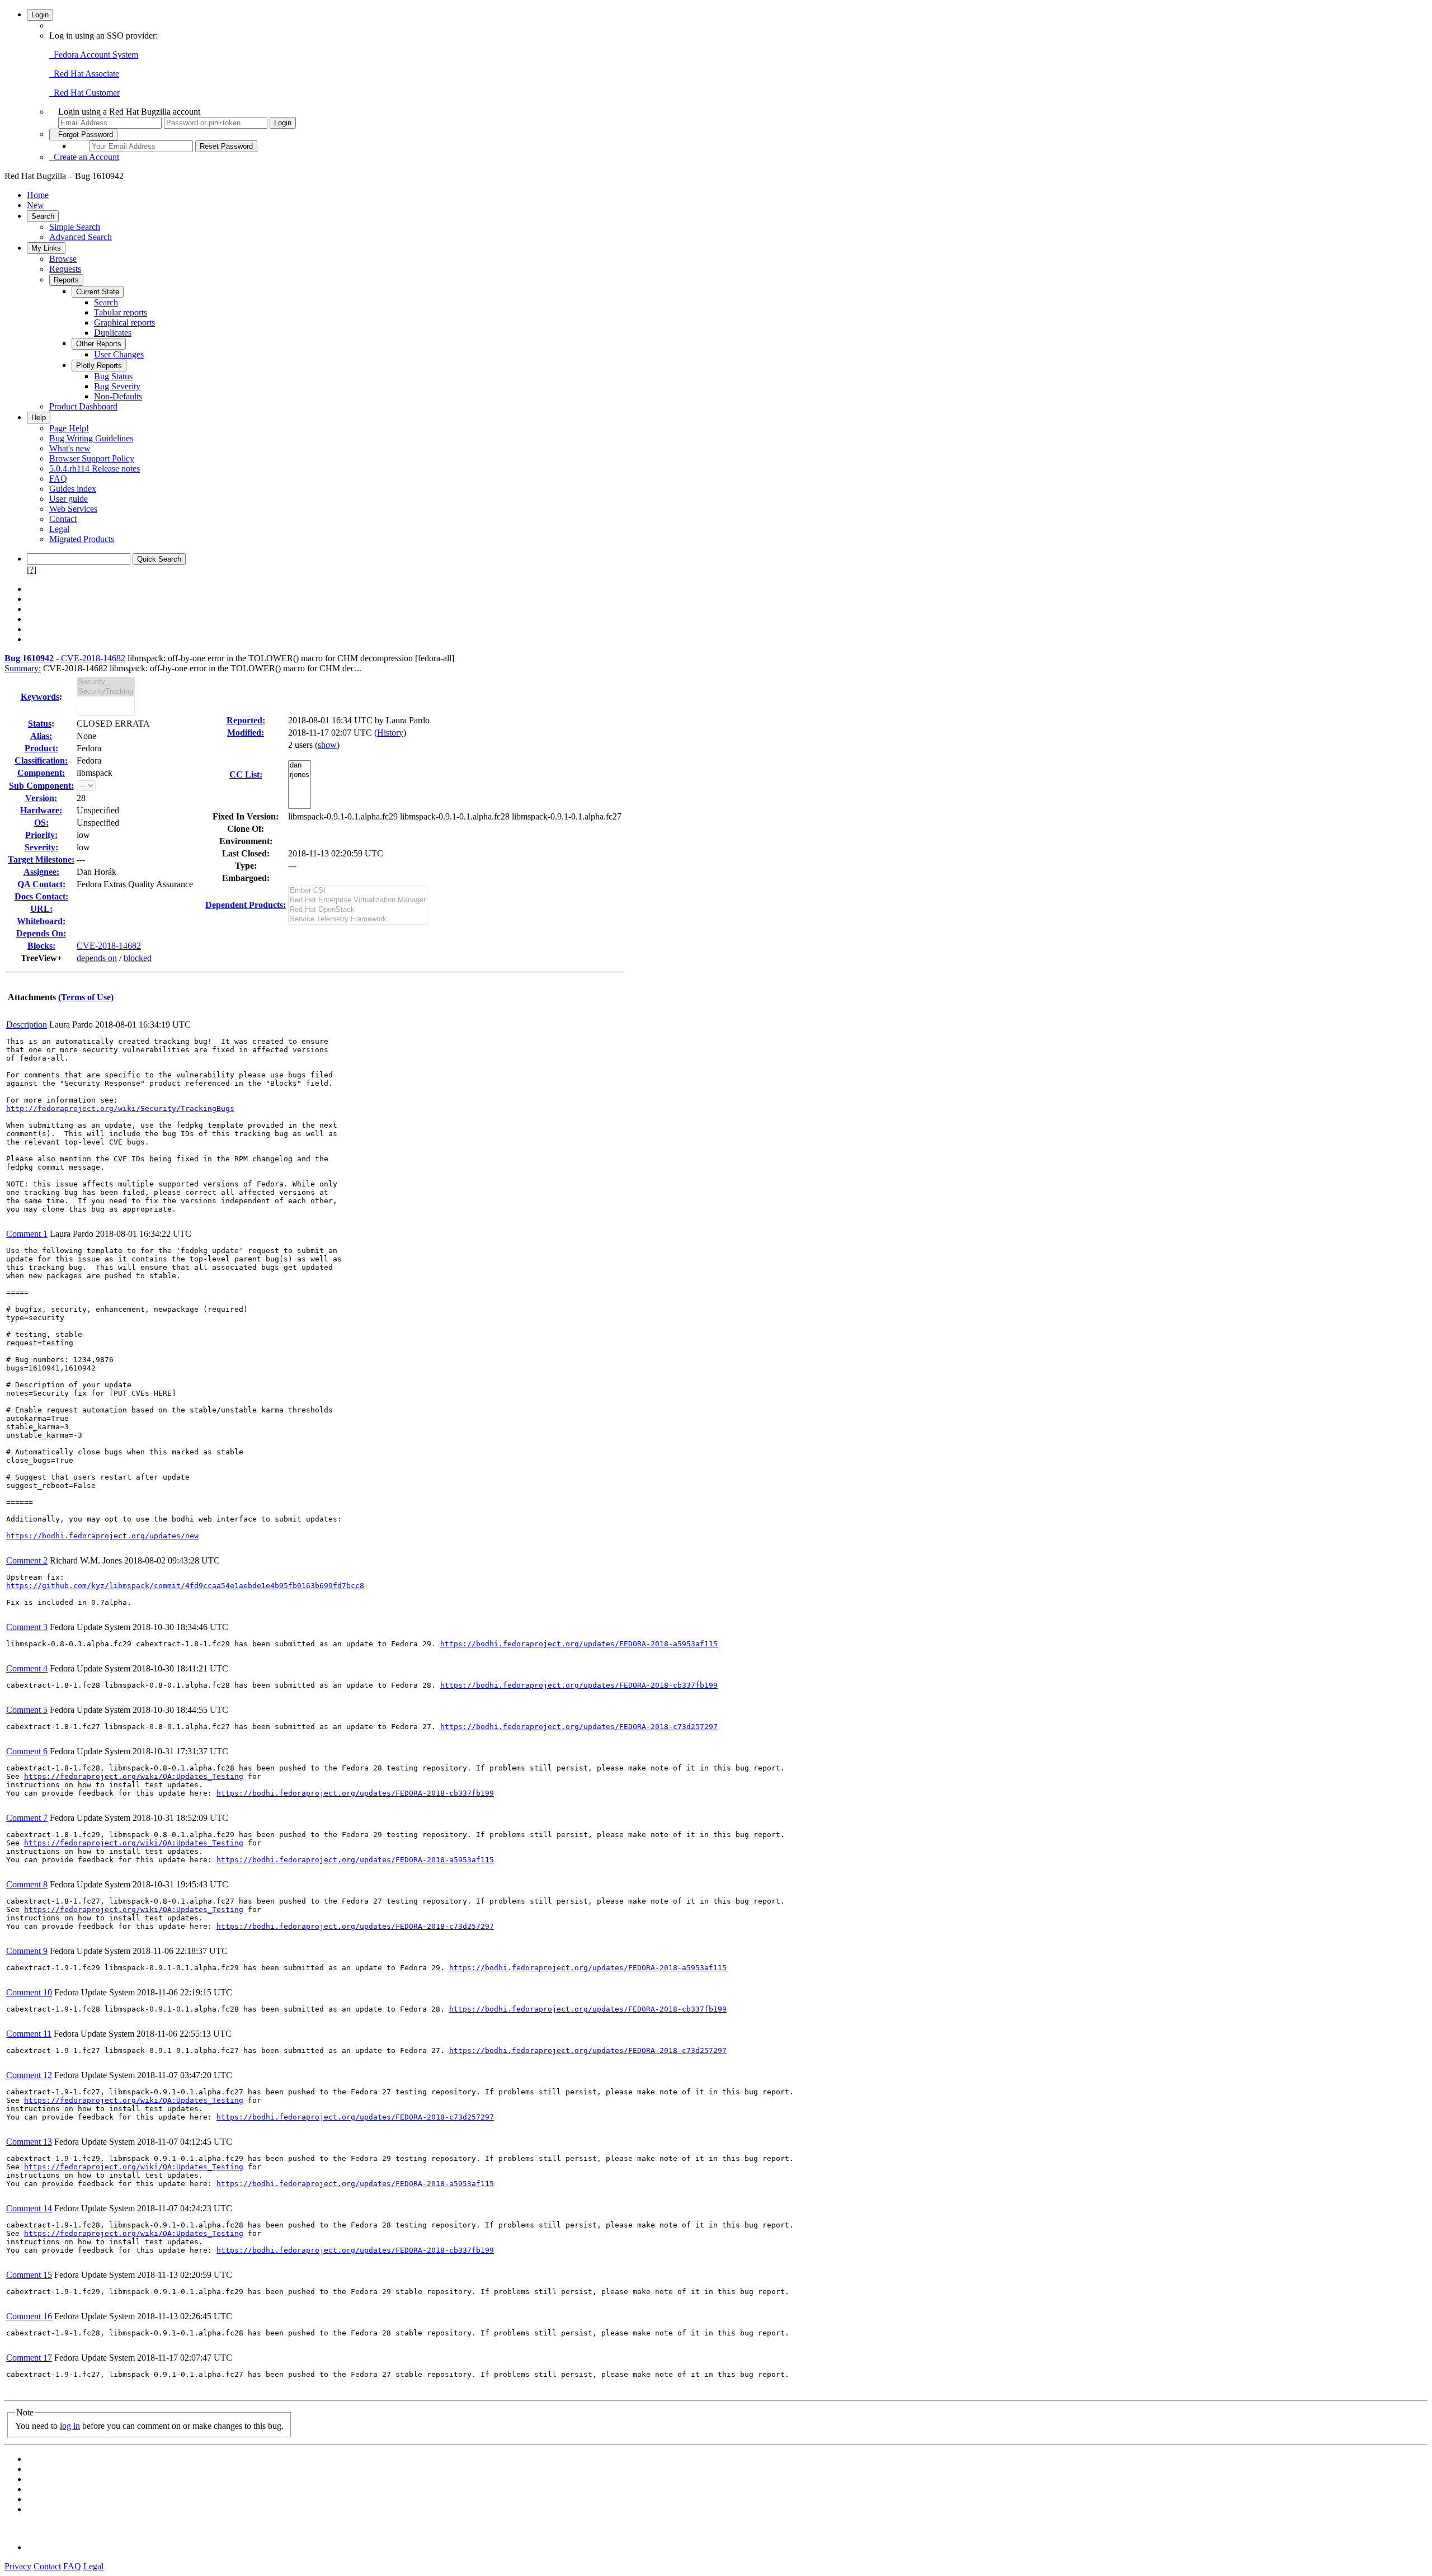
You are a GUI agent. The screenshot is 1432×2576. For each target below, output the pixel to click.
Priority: (41, 835)
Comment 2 (27, 1560)
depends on (97, 958)
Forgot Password (83, 135)
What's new (70, 448)
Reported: (246, 720)
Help (39, 418)
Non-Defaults (118, 396)
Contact (63, 519)
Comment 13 (29, 2142)
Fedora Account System (94, 55)
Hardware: (41, 810)
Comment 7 (27, 1818)
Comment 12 (29, 2075)
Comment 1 (27, 1234)
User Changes (119, 354)
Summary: (23, 668)
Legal (59, 529)
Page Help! (69, 428)
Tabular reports (121, 312)
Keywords (40, 697)
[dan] (300, 766)
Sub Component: (41, 786)
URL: (41, 909)
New (36, 205)
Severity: (41, 847)
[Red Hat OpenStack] (358, 910)
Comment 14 (29, 2208)
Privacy (18, 2566)
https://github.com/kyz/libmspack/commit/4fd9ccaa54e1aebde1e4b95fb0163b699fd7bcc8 (185, 1586)
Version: (41, 798)
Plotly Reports (99, 366)
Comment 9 (27, 1951)
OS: (41, 823)
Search (43, 216)
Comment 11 (29, 2034)
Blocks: (41, 946)
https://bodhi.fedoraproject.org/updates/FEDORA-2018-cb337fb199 (579, 1685)
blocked (138, 958)
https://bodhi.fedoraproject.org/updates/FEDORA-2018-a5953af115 (579, 1644)
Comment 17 (29, 2358)
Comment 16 (29, 2316)
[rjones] (300, 775)
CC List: (246, 774)
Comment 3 (27, 1627)
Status (40, 724)
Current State (98, 292)
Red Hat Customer (84, 93)
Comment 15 (29, 2275)
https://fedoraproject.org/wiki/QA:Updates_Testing (134, 1776)
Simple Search (75, 227)
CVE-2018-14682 (93, 658)
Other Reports (99, 344)
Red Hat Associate (84, 74)
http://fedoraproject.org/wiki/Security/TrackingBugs (120, 1108)
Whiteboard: (41, 921)
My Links (46, 248)
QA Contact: (41, 884)
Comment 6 (27, 1751)
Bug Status (113, 376)
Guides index (73, 489)
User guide (69, 499)
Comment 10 (29, 1992)
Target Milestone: (41, 860)
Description (27, 1025)
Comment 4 (27, 1668)
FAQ (58, 479)
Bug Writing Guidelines (91, 438)
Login (40, 15)
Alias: (41, 736)
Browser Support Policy (92, 458)
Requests (65, 269)
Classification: (41, 760)
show (327, 745)
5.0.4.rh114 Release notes (95, 468)
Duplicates (113, 333)
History (390, 733)
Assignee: (41, 872)
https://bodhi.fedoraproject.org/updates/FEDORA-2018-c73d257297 (579, 1727)
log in (70, 2426)
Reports (66, 280)
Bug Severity (117, 386)
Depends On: (41, 933)
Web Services (73, 509)
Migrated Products (82, 539)
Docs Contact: (41, 896)
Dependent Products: (246, 905)
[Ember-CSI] (358, 891)
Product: (41, 748)
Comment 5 (27, 1710)
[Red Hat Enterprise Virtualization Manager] (358, 900)
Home (38, 195)
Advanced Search (81, 237)
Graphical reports (124, 322)
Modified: (246, 733)
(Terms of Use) (86, 997)
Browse (63, 259)
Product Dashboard (83, 406)
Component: (41, 773)
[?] (32, 570)
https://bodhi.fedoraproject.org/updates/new (102, 1536)
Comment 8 (27, 1884)
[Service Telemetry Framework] (358, 919)
